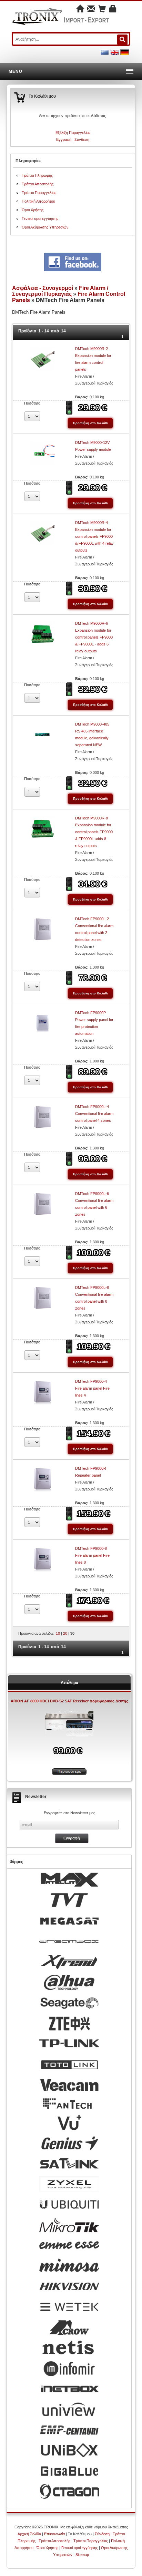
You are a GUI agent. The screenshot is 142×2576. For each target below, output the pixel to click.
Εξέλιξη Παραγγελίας (73, 133)
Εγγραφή (64, 139)
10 (58, 1633)
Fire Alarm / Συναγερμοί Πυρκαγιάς (60, 291)
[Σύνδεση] (113, 9)
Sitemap (82, 2555)
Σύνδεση (82, 139)
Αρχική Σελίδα (29, 2534)
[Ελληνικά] (105, 52)
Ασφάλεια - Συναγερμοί (43, 288)
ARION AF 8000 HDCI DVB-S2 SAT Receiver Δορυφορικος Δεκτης (69, 1701)
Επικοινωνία (54, 2534)
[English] (115, 52)
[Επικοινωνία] (91, 9)
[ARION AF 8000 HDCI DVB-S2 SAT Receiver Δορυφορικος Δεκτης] (69, 1724)
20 (65, 1633)
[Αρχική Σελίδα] (80, 9)
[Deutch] (125, 52)
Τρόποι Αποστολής (38, 184)
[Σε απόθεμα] (70, 407)
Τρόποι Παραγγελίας (39, 193)
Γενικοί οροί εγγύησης (40, 218)
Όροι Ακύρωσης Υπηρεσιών (45, 227)
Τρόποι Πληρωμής (37, 175)
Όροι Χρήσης (33, 210)
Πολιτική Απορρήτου (38, 201)
